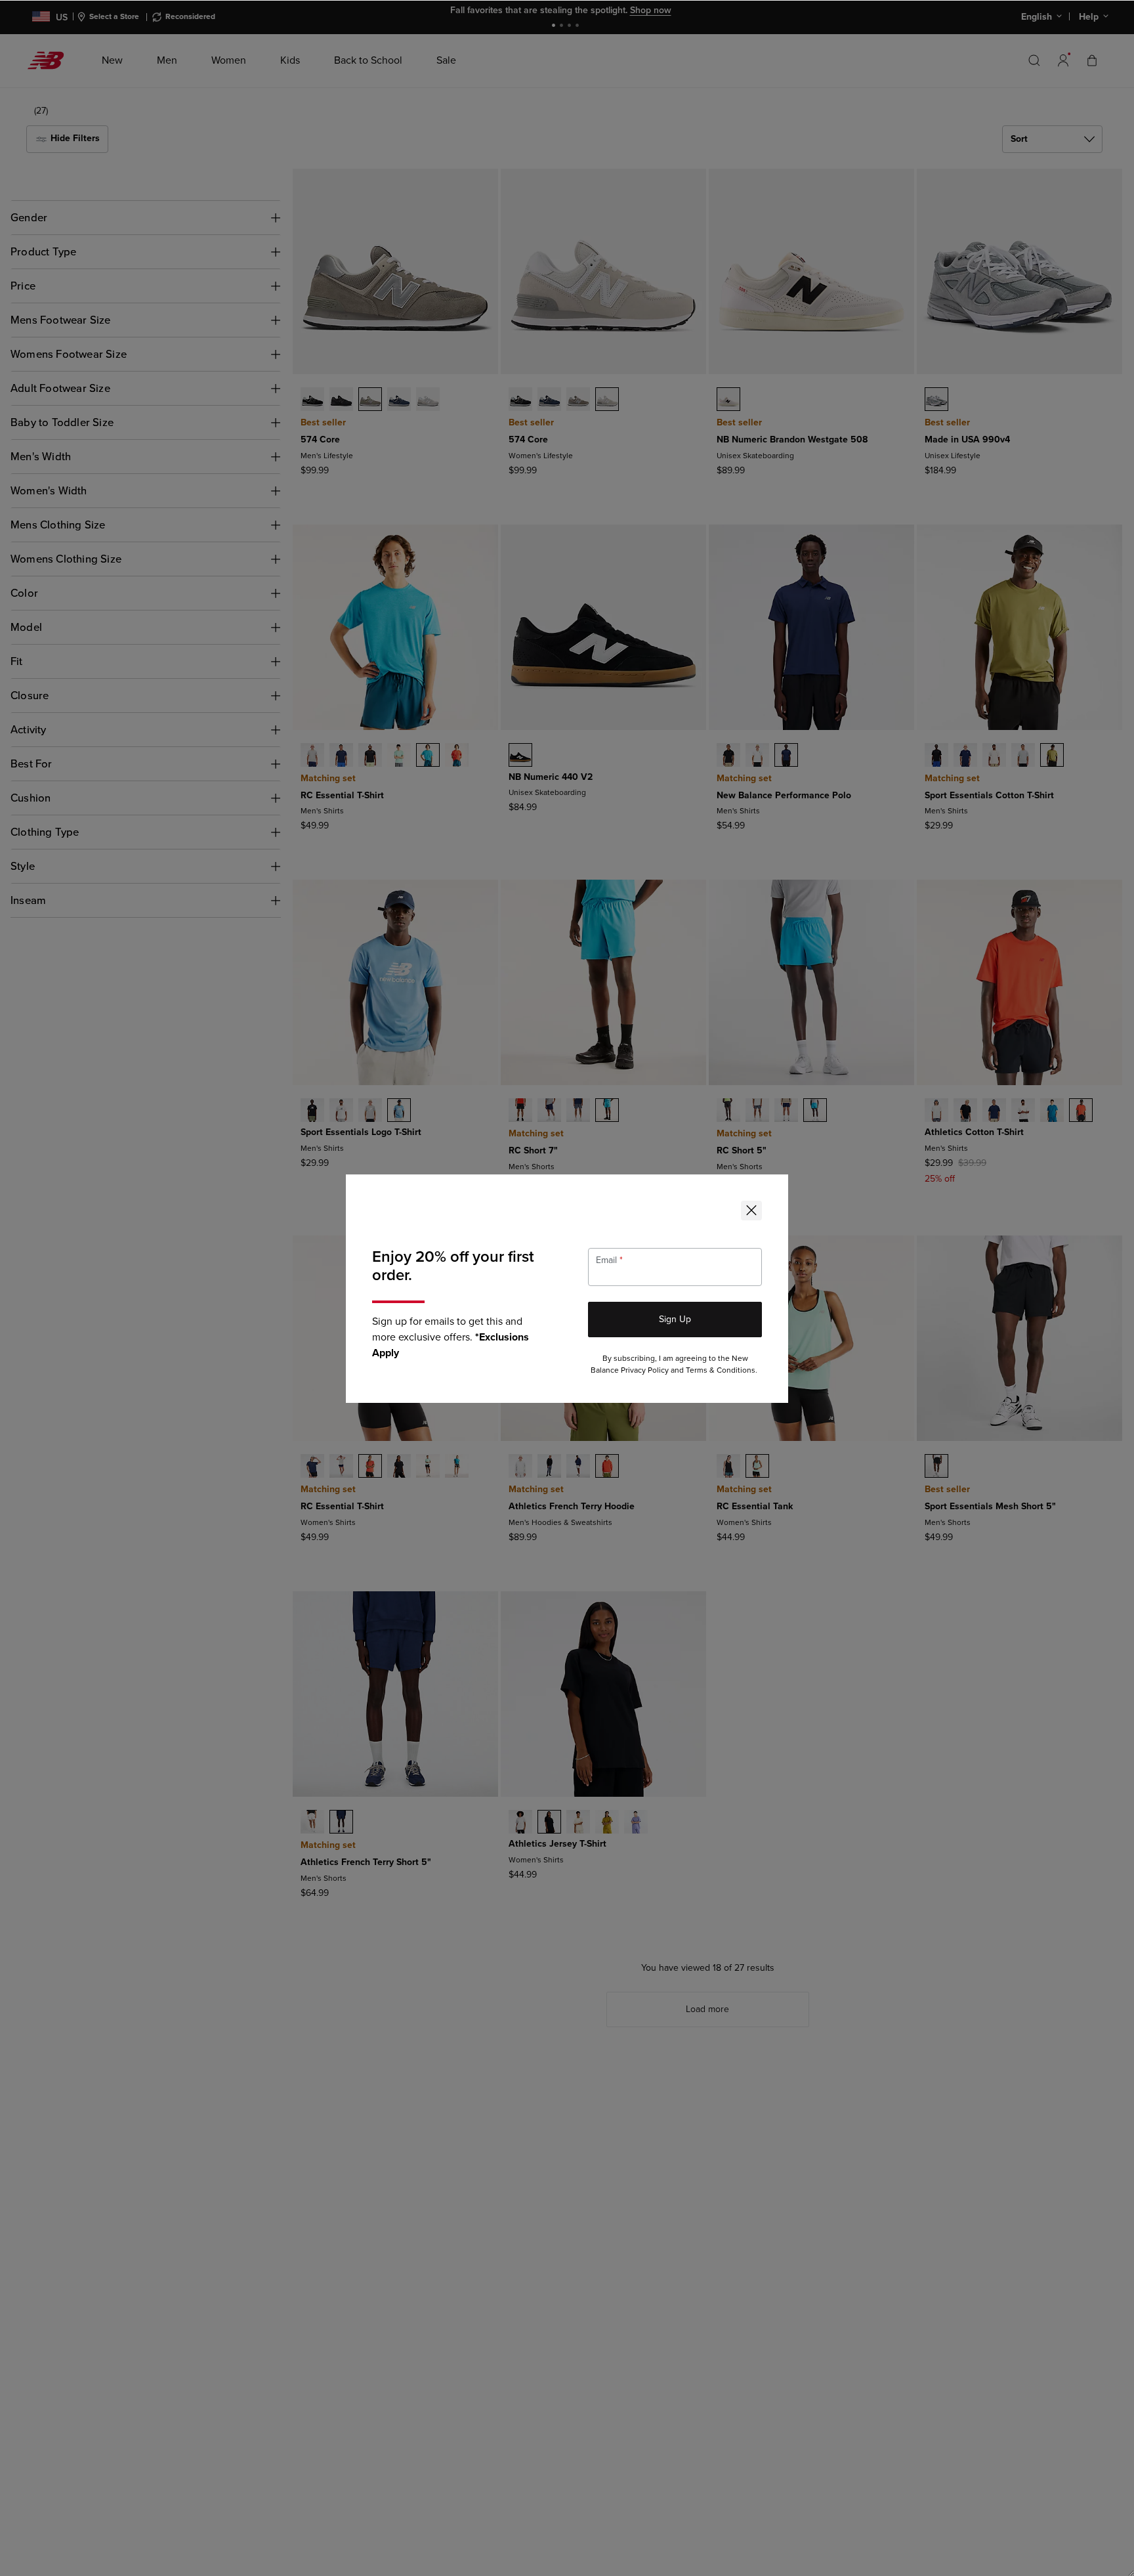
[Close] (751, 1211)
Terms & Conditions (721, 1370)
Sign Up (675, 1319)
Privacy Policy (645, 1370)
